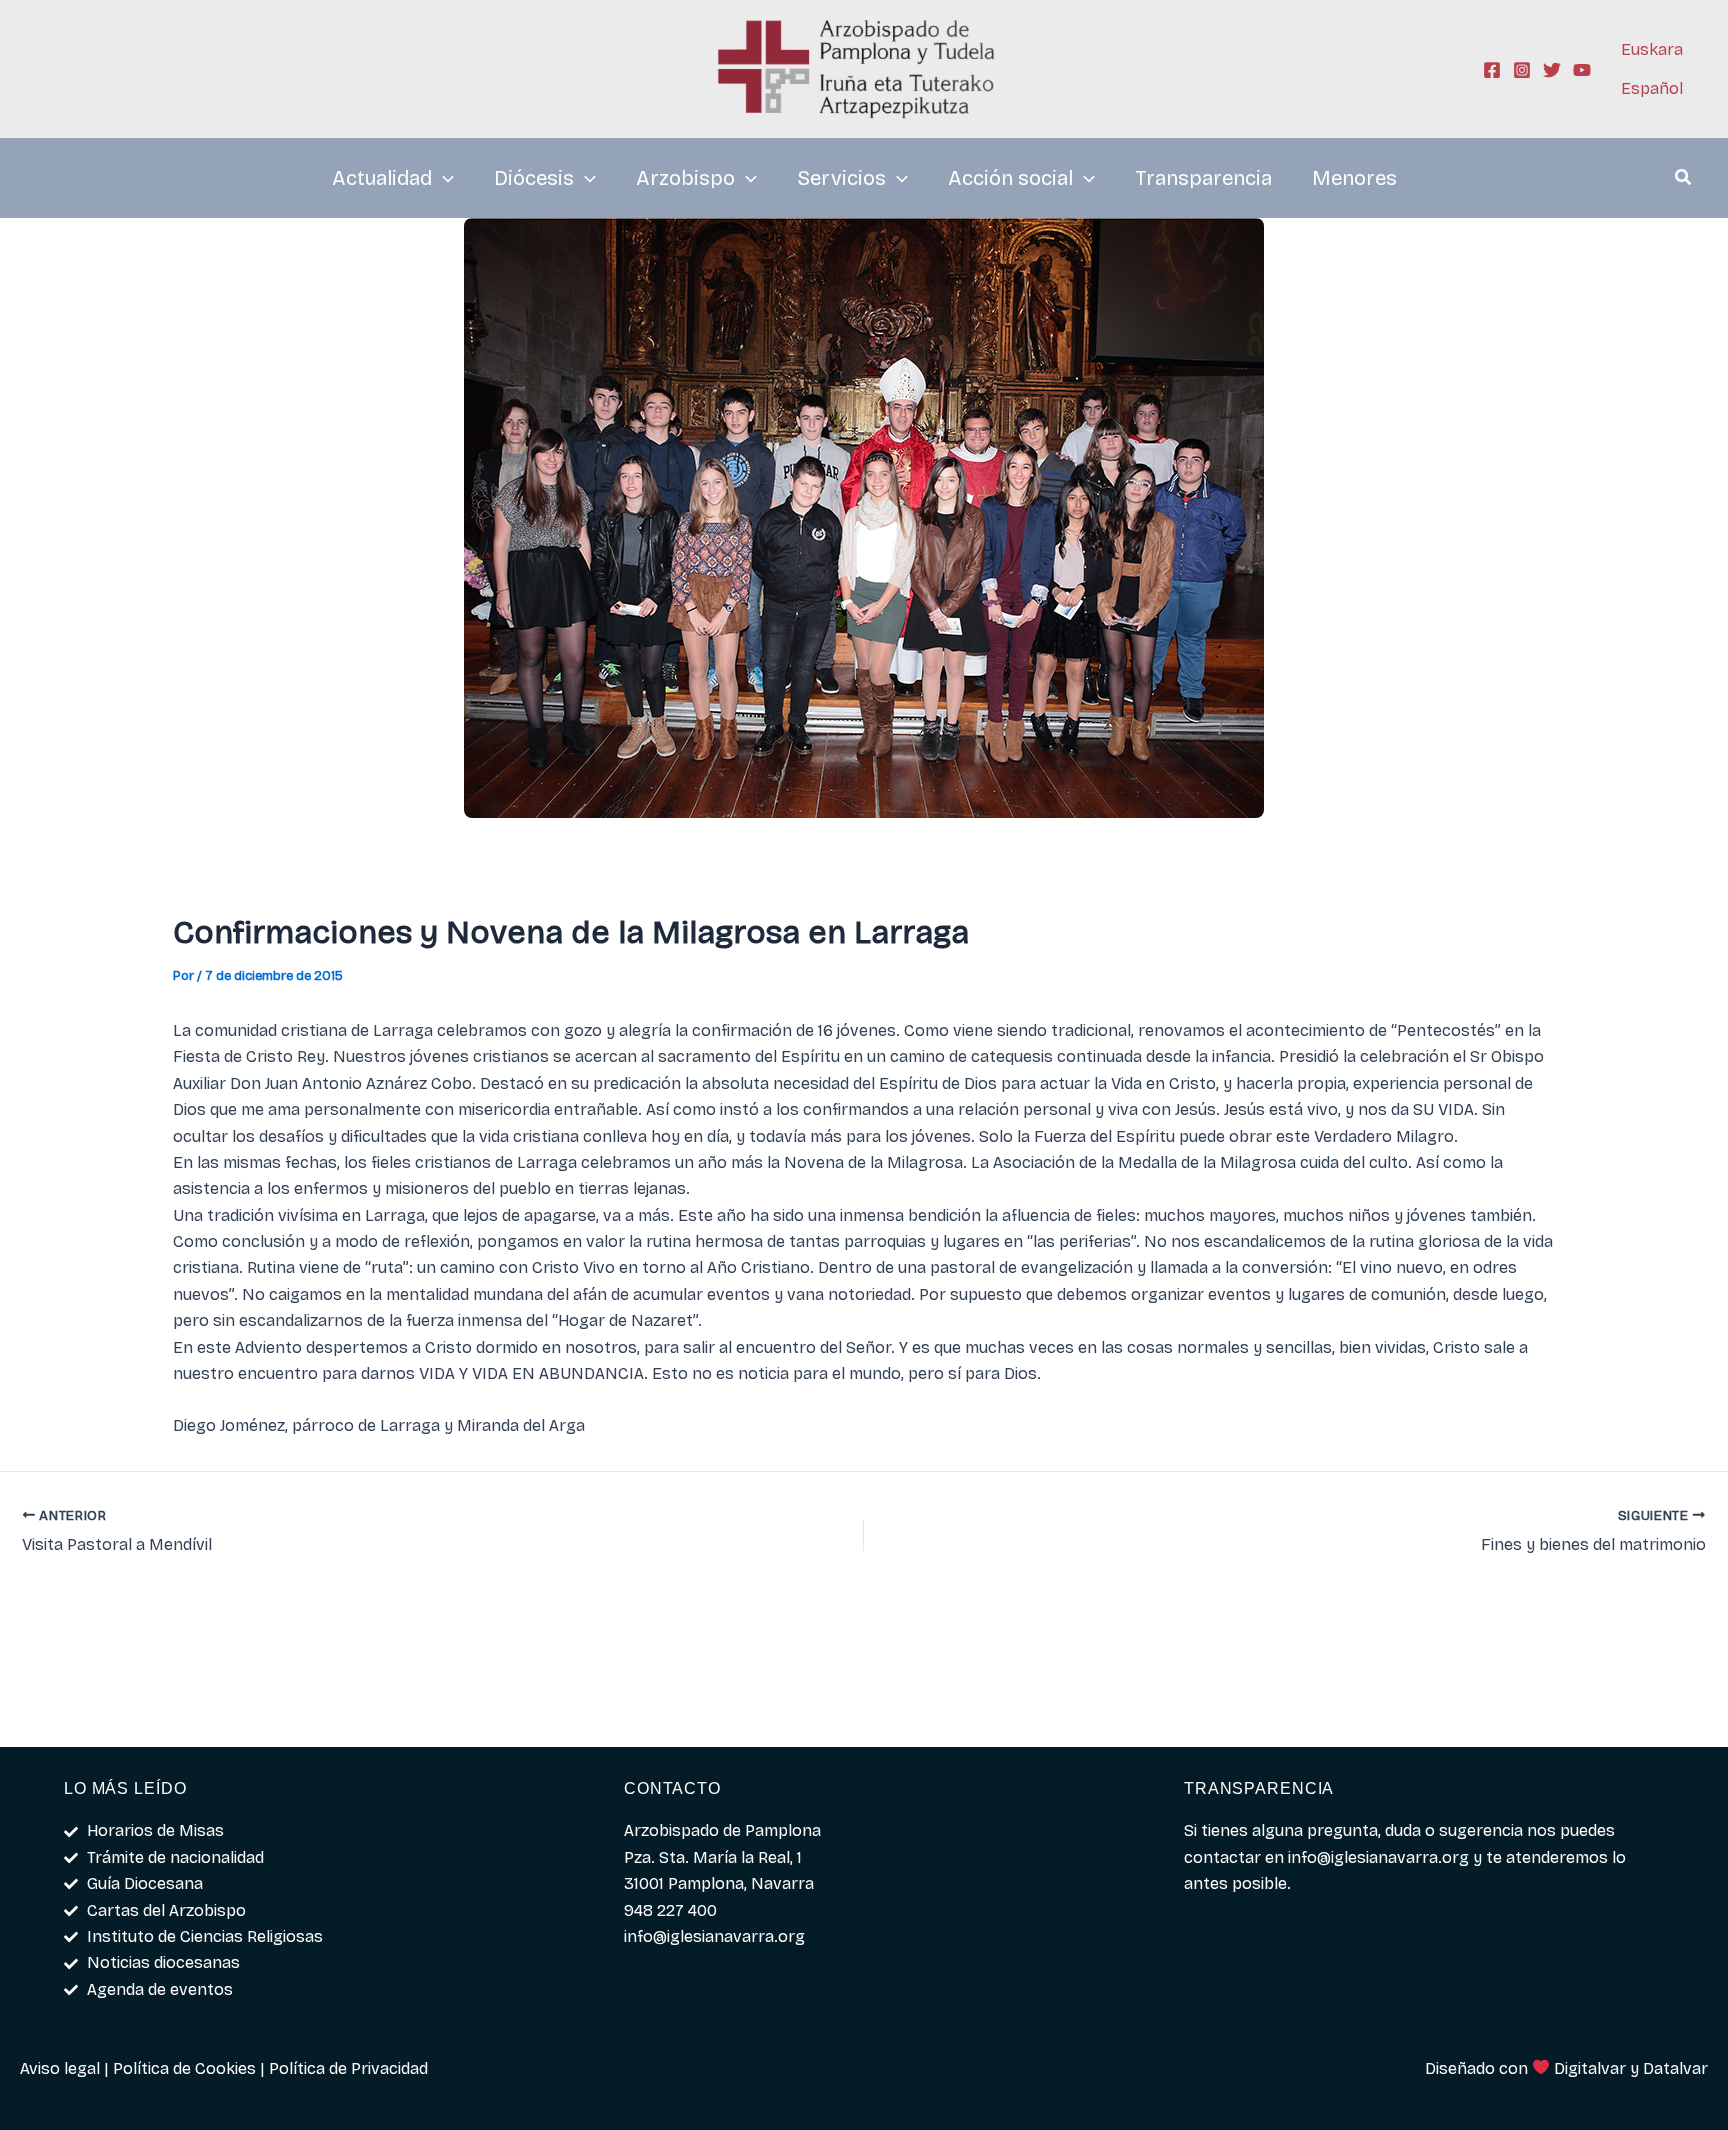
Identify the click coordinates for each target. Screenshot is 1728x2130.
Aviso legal (60, 2068)
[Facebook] (1492, 70)
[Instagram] (1522, 70)
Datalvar (1675, 2068)
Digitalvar (1590, 2068)
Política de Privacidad (348, 2068)
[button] (1684, 180)
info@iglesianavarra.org (1378, 1857)
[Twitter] (1552, 70)
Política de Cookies (184, 2068)
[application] (443, 178)
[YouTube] (1582, 70)
